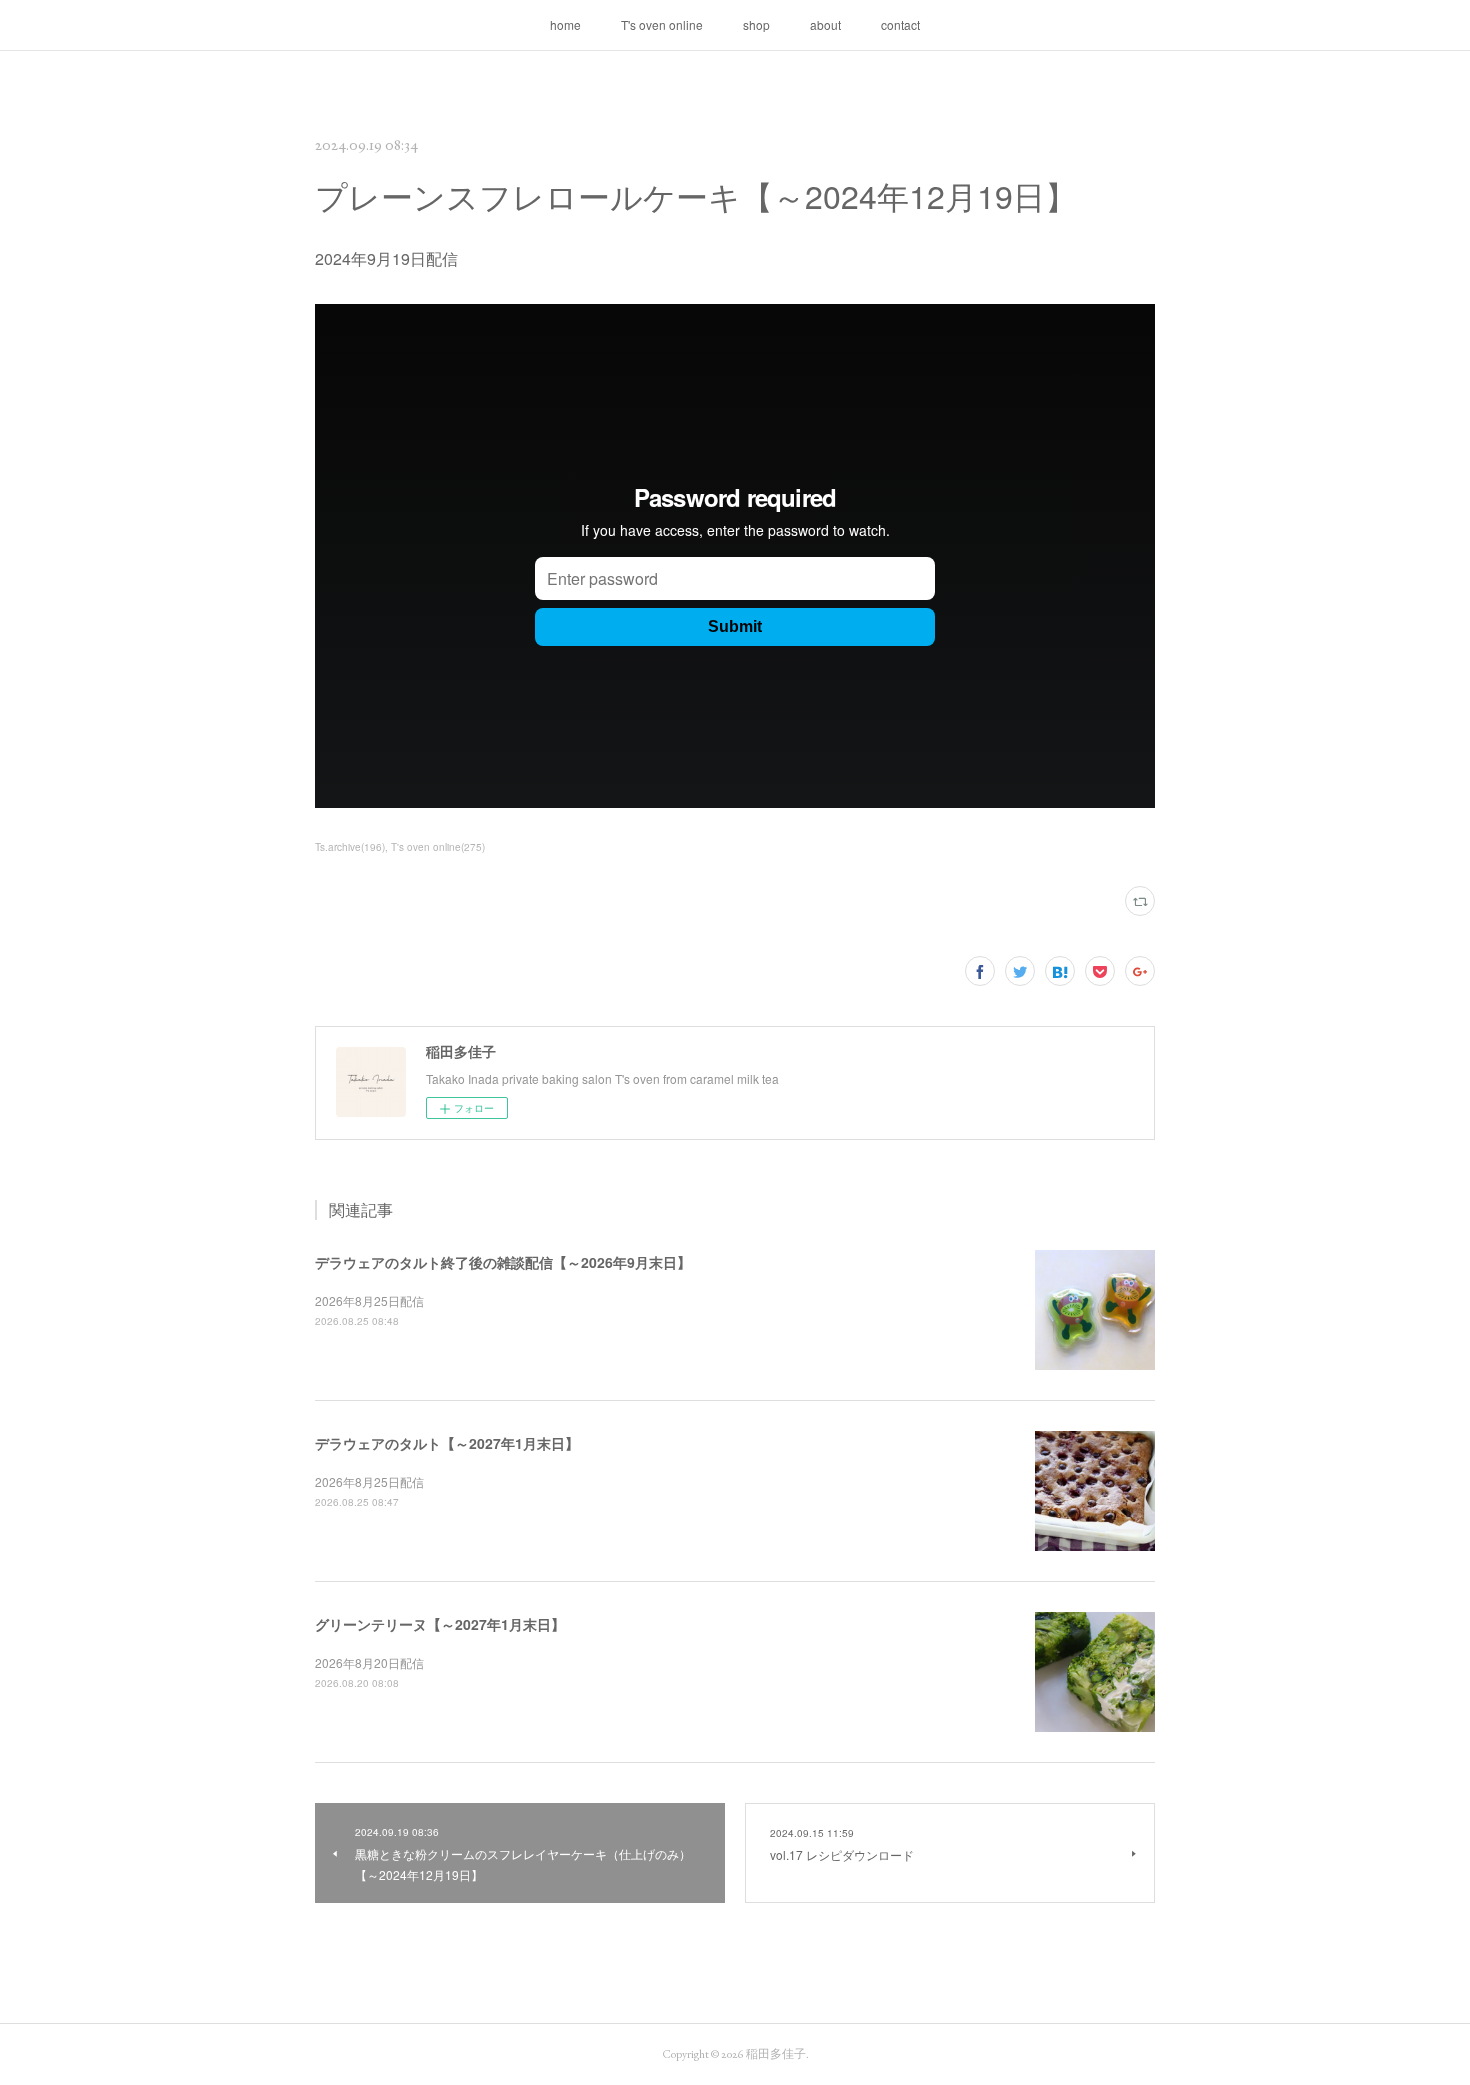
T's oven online (662, 24)
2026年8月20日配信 (369, 1662)
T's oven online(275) (438, 847)
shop (756, 24)
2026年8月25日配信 (369, 1300)
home (565, 24)
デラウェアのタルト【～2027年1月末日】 (447, 1443)
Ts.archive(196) (350, 847)
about (825, 24)
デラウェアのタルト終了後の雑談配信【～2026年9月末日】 (503, 1262)
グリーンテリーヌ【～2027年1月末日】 (440, 1624)
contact (900, 24)
